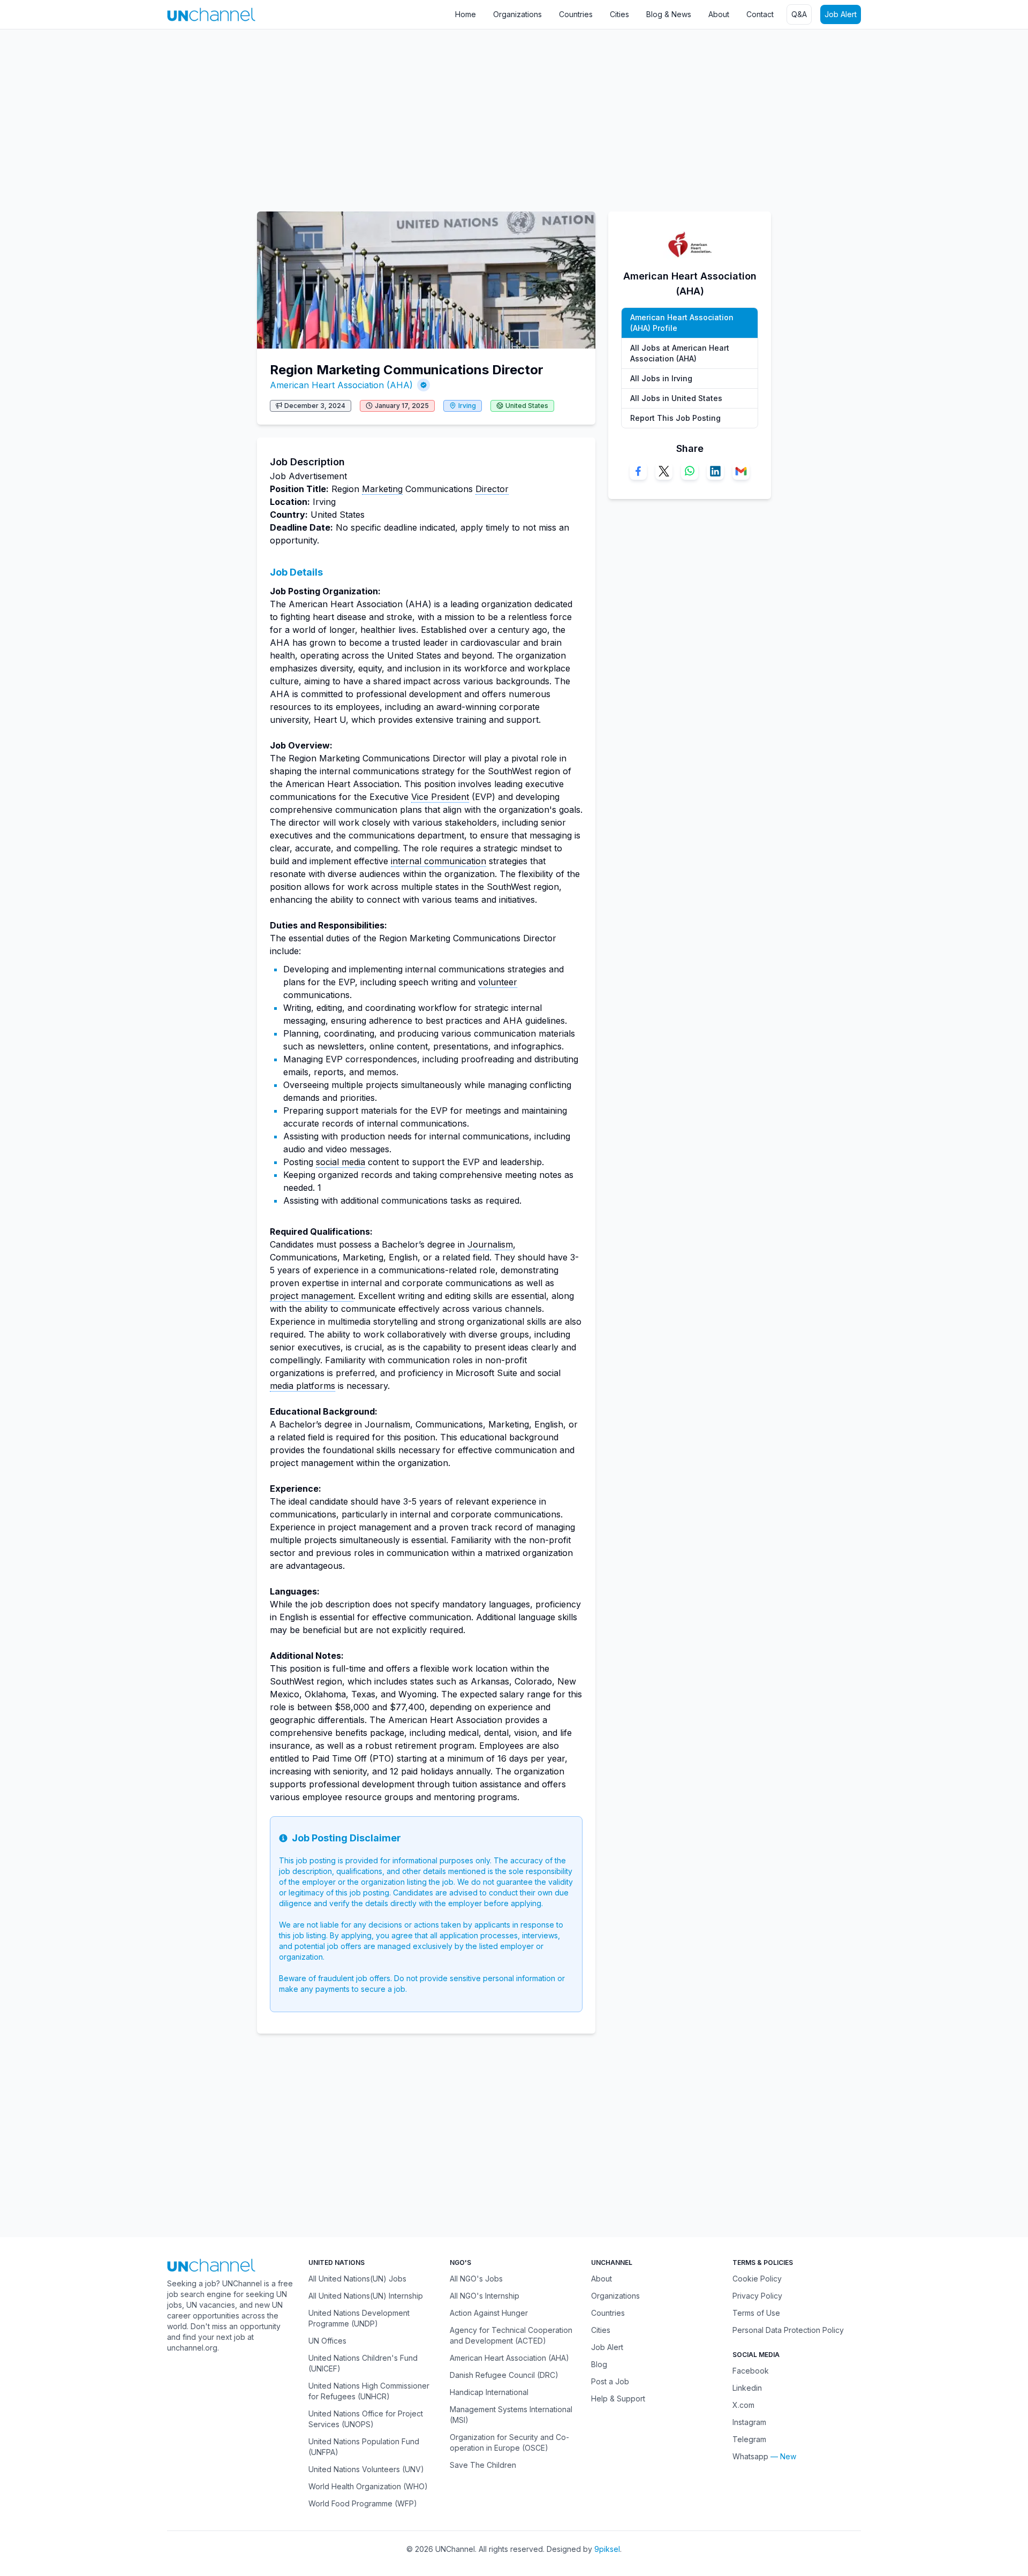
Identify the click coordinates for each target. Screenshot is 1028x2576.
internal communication (439, 861)
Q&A (799, 14)
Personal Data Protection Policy (788, 2330)
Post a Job (610, 2381)
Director (492, 489)
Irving (467, 406)
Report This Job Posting (675, 418)
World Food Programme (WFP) (363, 2503)
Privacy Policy (757, 2296)
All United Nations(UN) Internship (366, 2296)
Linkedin (747, 2388)
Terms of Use (756, 2313)
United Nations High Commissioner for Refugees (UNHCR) (369, 2391)
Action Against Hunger (489, 2313)
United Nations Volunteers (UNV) (366, 2469)
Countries (576, 14)
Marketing (382, 489)
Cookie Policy (757, 2279)
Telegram (749, 2439)
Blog (599, 2364)
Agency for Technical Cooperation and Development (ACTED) (511, 2335)
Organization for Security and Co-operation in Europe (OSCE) (509, 2442)
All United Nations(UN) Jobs (357, 2279)
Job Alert (841, 14)
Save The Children (483, 2465)
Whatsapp (750, 2456)
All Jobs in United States (676, 398)
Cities (619, 14)
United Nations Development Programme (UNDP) (359, 2318)
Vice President (440, 797)
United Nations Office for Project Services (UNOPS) (366, 2419)
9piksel (607, 2549)
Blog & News (669, 14)
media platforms (303, 1386)
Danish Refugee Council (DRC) (504, 2375)
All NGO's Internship (485, 2296)
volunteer (498, 982)
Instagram (749, 2422)
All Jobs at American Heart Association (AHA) (680, 353)
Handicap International (489, 2392)
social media (341, 1162)
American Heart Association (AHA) (341, 385)
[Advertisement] (321, 115)
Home (466, 14)
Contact (760, 14)
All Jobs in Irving (661, 378)
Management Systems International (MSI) (511, 2415)
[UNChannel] (211, 14)
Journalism (490, 1244)
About (719, 14)
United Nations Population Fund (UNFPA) (364, 2447)
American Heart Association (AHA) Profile (682, 323)
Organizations (517, 14)
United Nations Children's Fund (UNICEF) (363, 2363)
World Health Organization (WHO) (368, 2486)
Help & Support (618, 2399)
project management (312, 1296)
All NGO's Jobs (476, 2279)
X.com (743, 2405)
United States (527, 406)
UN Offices (327, 2341)
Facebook (751, 2371)
